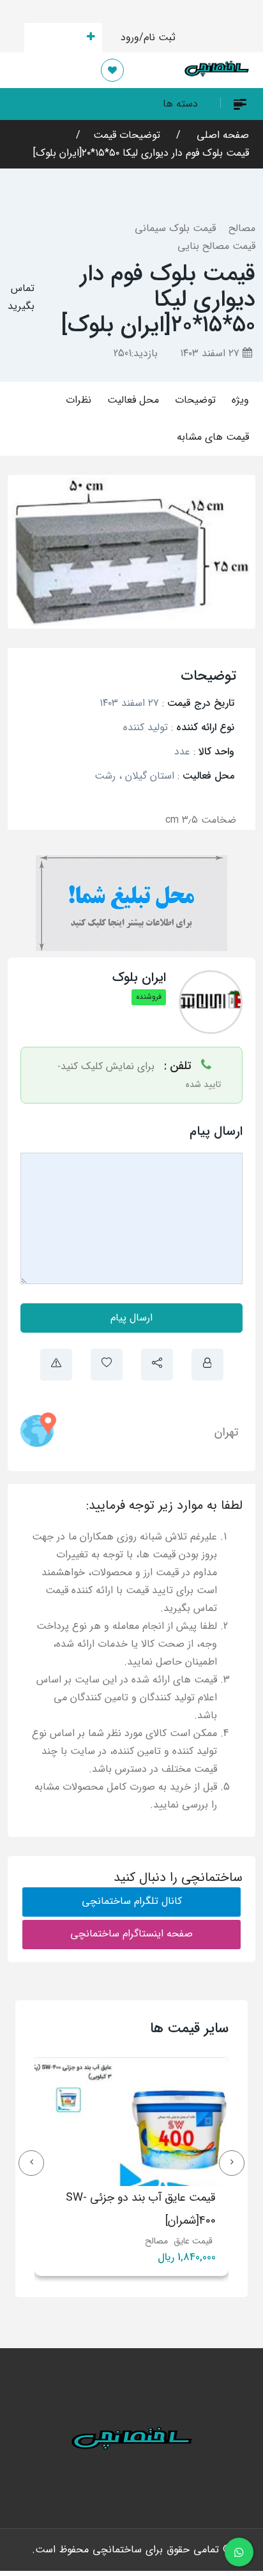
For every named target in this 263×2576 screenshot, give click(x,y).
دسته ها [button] (180, 104)
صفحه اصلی (221, 135)
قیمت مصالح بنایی (216, 246)
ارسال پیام (131, 1318)
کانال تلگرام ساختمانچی (132, 1901)
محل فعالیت (133, 400)
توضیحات (195, 400)
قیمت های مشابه (213, 437)
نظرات (79, 400)
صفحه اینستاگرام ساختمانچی (131, 1934)
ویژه (240, 400)
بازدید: (136, 353)
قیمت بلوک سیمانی (175, 228)
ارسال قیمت (56, 37)
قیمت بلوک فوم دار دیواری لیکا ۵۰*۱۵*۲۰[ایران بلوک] (141, 153)
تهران (226, 1432)
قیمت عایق (82, 2241)
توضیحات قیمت (127, 135)
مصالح (242, 228)
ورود (130, 37)
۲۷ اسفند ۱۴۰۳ (211, 353)
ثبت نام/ (157, 37)
